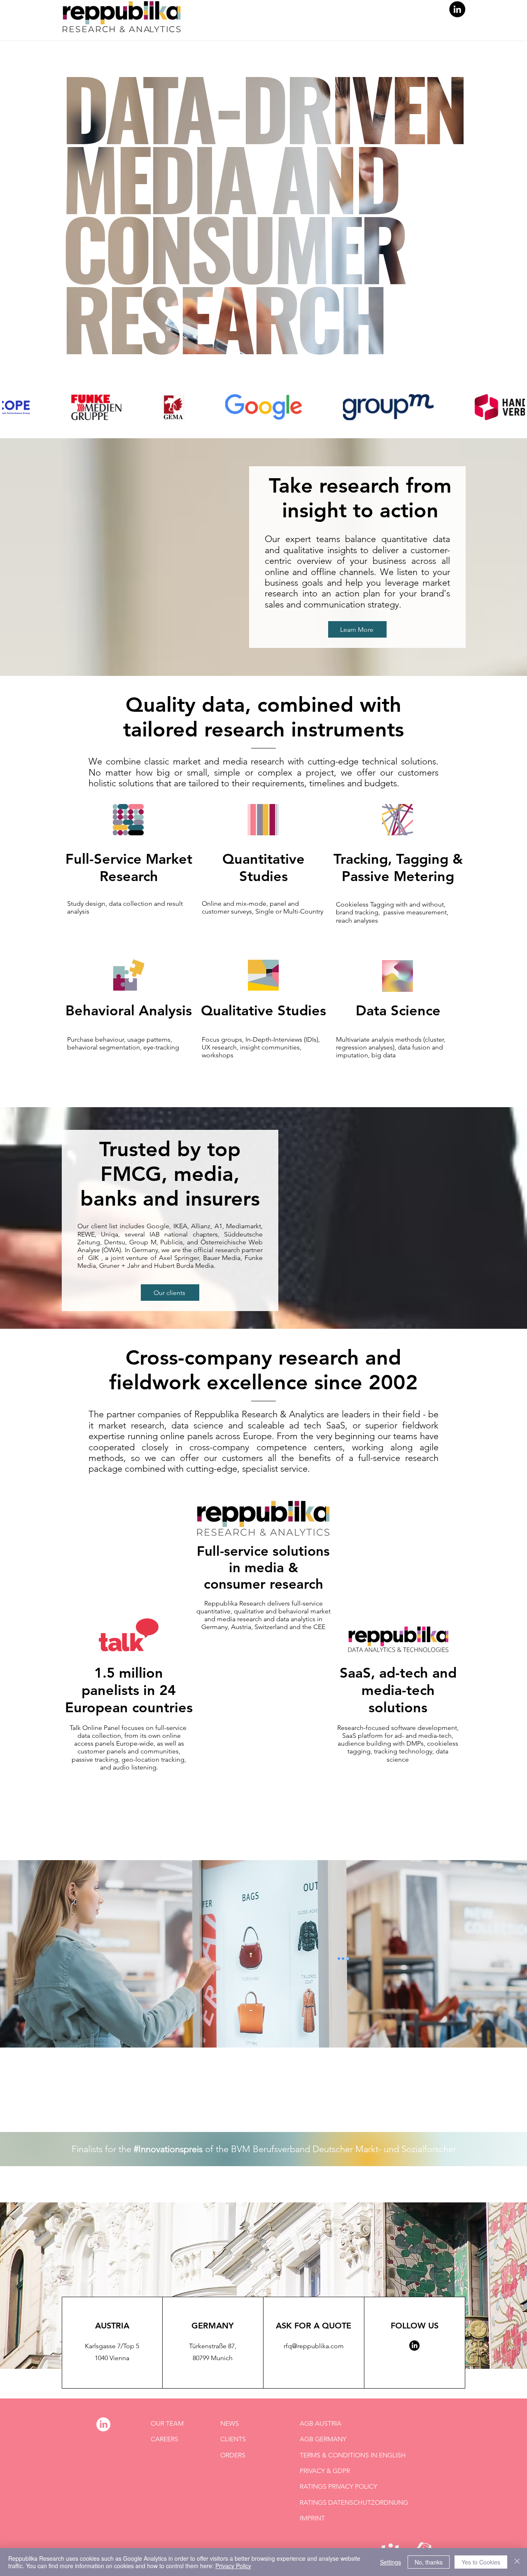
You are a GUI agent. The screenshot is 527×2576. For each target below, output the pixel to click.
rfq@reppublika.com (314, 2346)
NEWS (230, 2423)
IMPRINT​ (312, 2518)
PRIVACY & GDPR (325, 2471)
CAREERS (164, 2439)
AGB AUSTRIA (321, 2423)
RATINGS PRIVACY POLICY (338, 2486)
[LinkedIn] (457, 9)
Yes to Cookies (481, 2562)
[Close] (517, 2562)
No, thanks (429, 2562)
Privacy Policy (233, 2566)
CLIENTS (233, 2439)
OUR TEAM (167, 2423)
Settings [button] (391, 2562)
